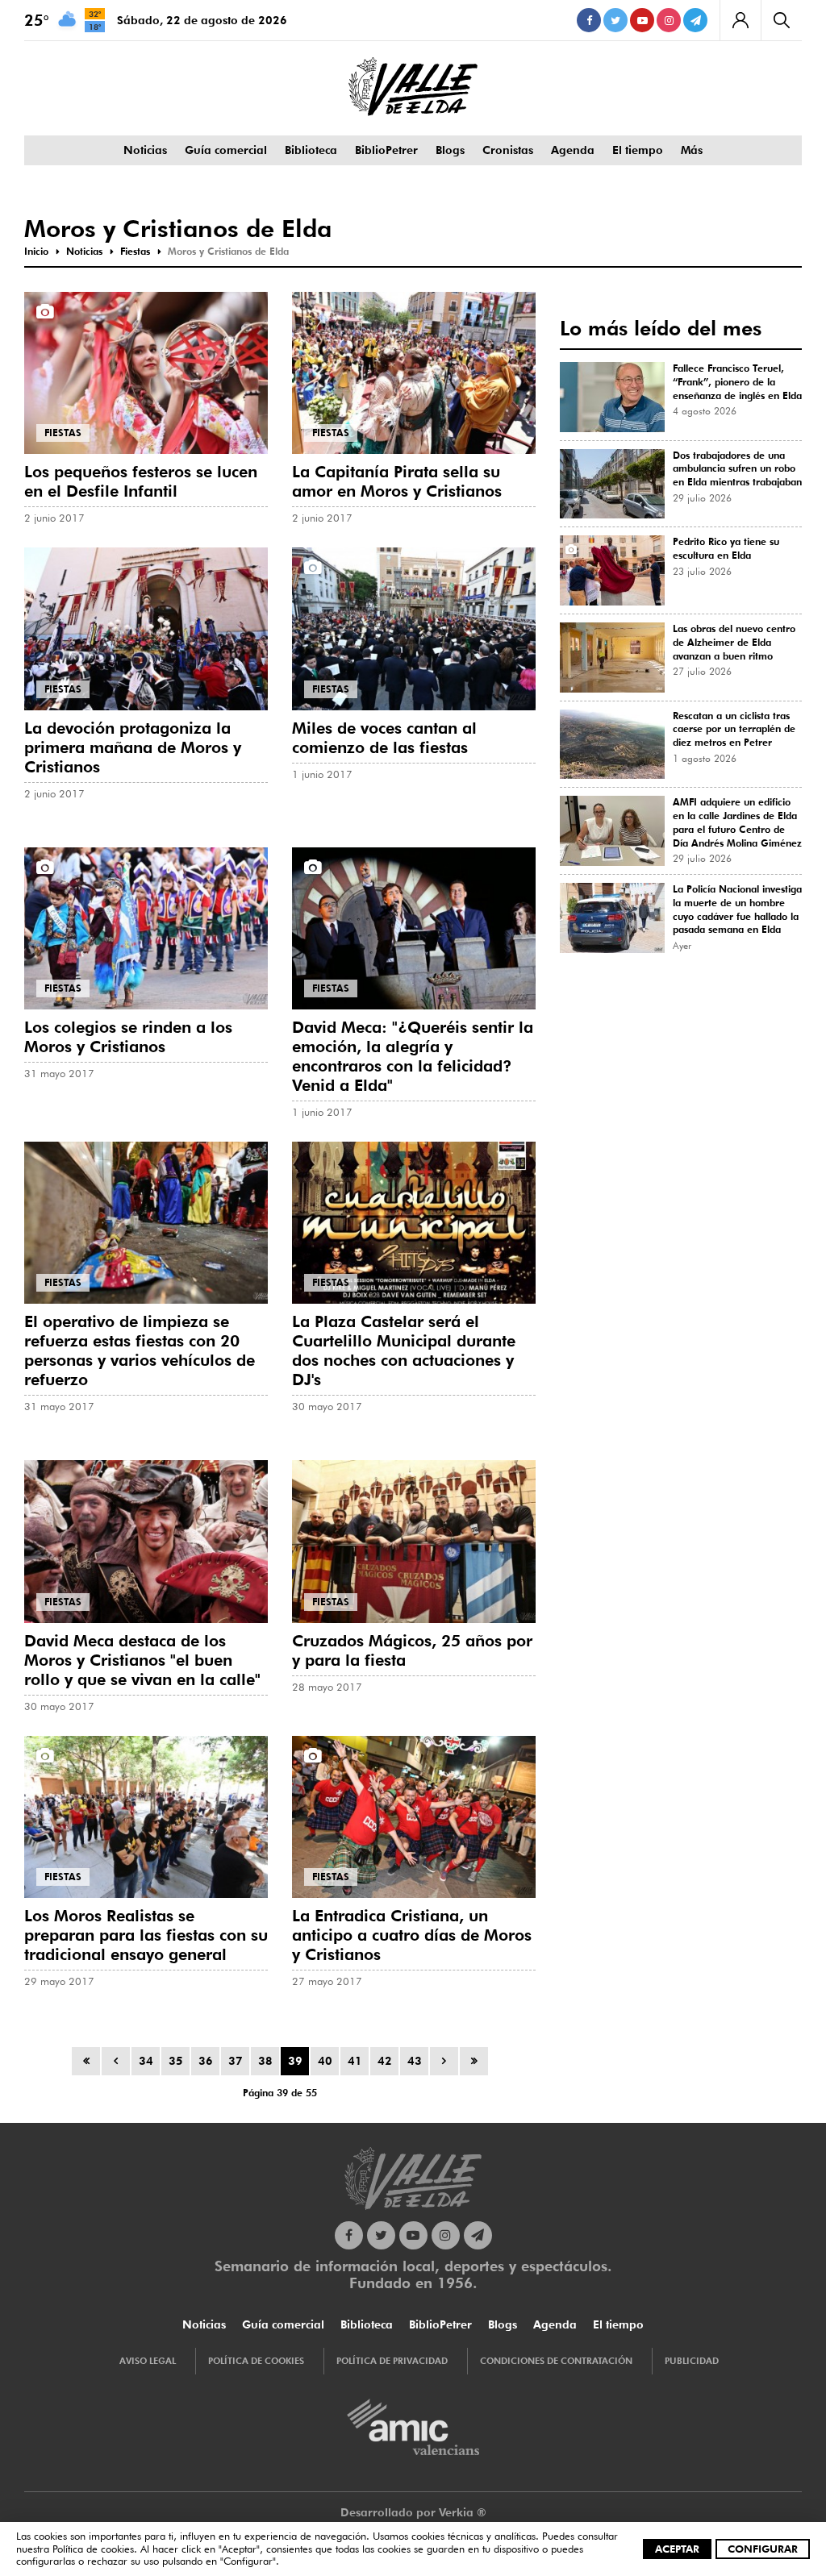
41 (355, 2061)
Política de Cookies (256, 2361)
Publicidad (692, 2361)
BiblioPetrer (386, 150)
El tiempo (638, 150)
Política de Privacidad (392, 2361)
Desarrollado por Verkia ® (413, 2512)
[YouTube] (642, 20)
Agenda (573, 150)
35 (176, 2061)
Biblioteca (311, 150)
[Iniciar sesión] (740, 20)
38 (265, 2061)
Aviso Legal (148, 2361)
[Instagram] (669, 20)
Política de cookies (93, 2549)
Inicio (86, 2061)
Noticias (145, 150)
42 (385, 2061)
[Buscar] (781, 20)
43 (415, 2061)
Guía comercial (226, 150)
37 (236, 2061)
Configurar (763, 2549)
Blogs (450, 150)
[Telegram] (695, 20)
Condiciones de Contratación (556, 2361)
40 (325, 2061)
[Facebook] (589, 20)
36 (206, 2061)
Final (474, 2061)
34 (146, 2061)
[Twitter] (615, 20)
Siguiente (444, 2061)
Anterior (116, 2061)
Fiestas (63, 433)
